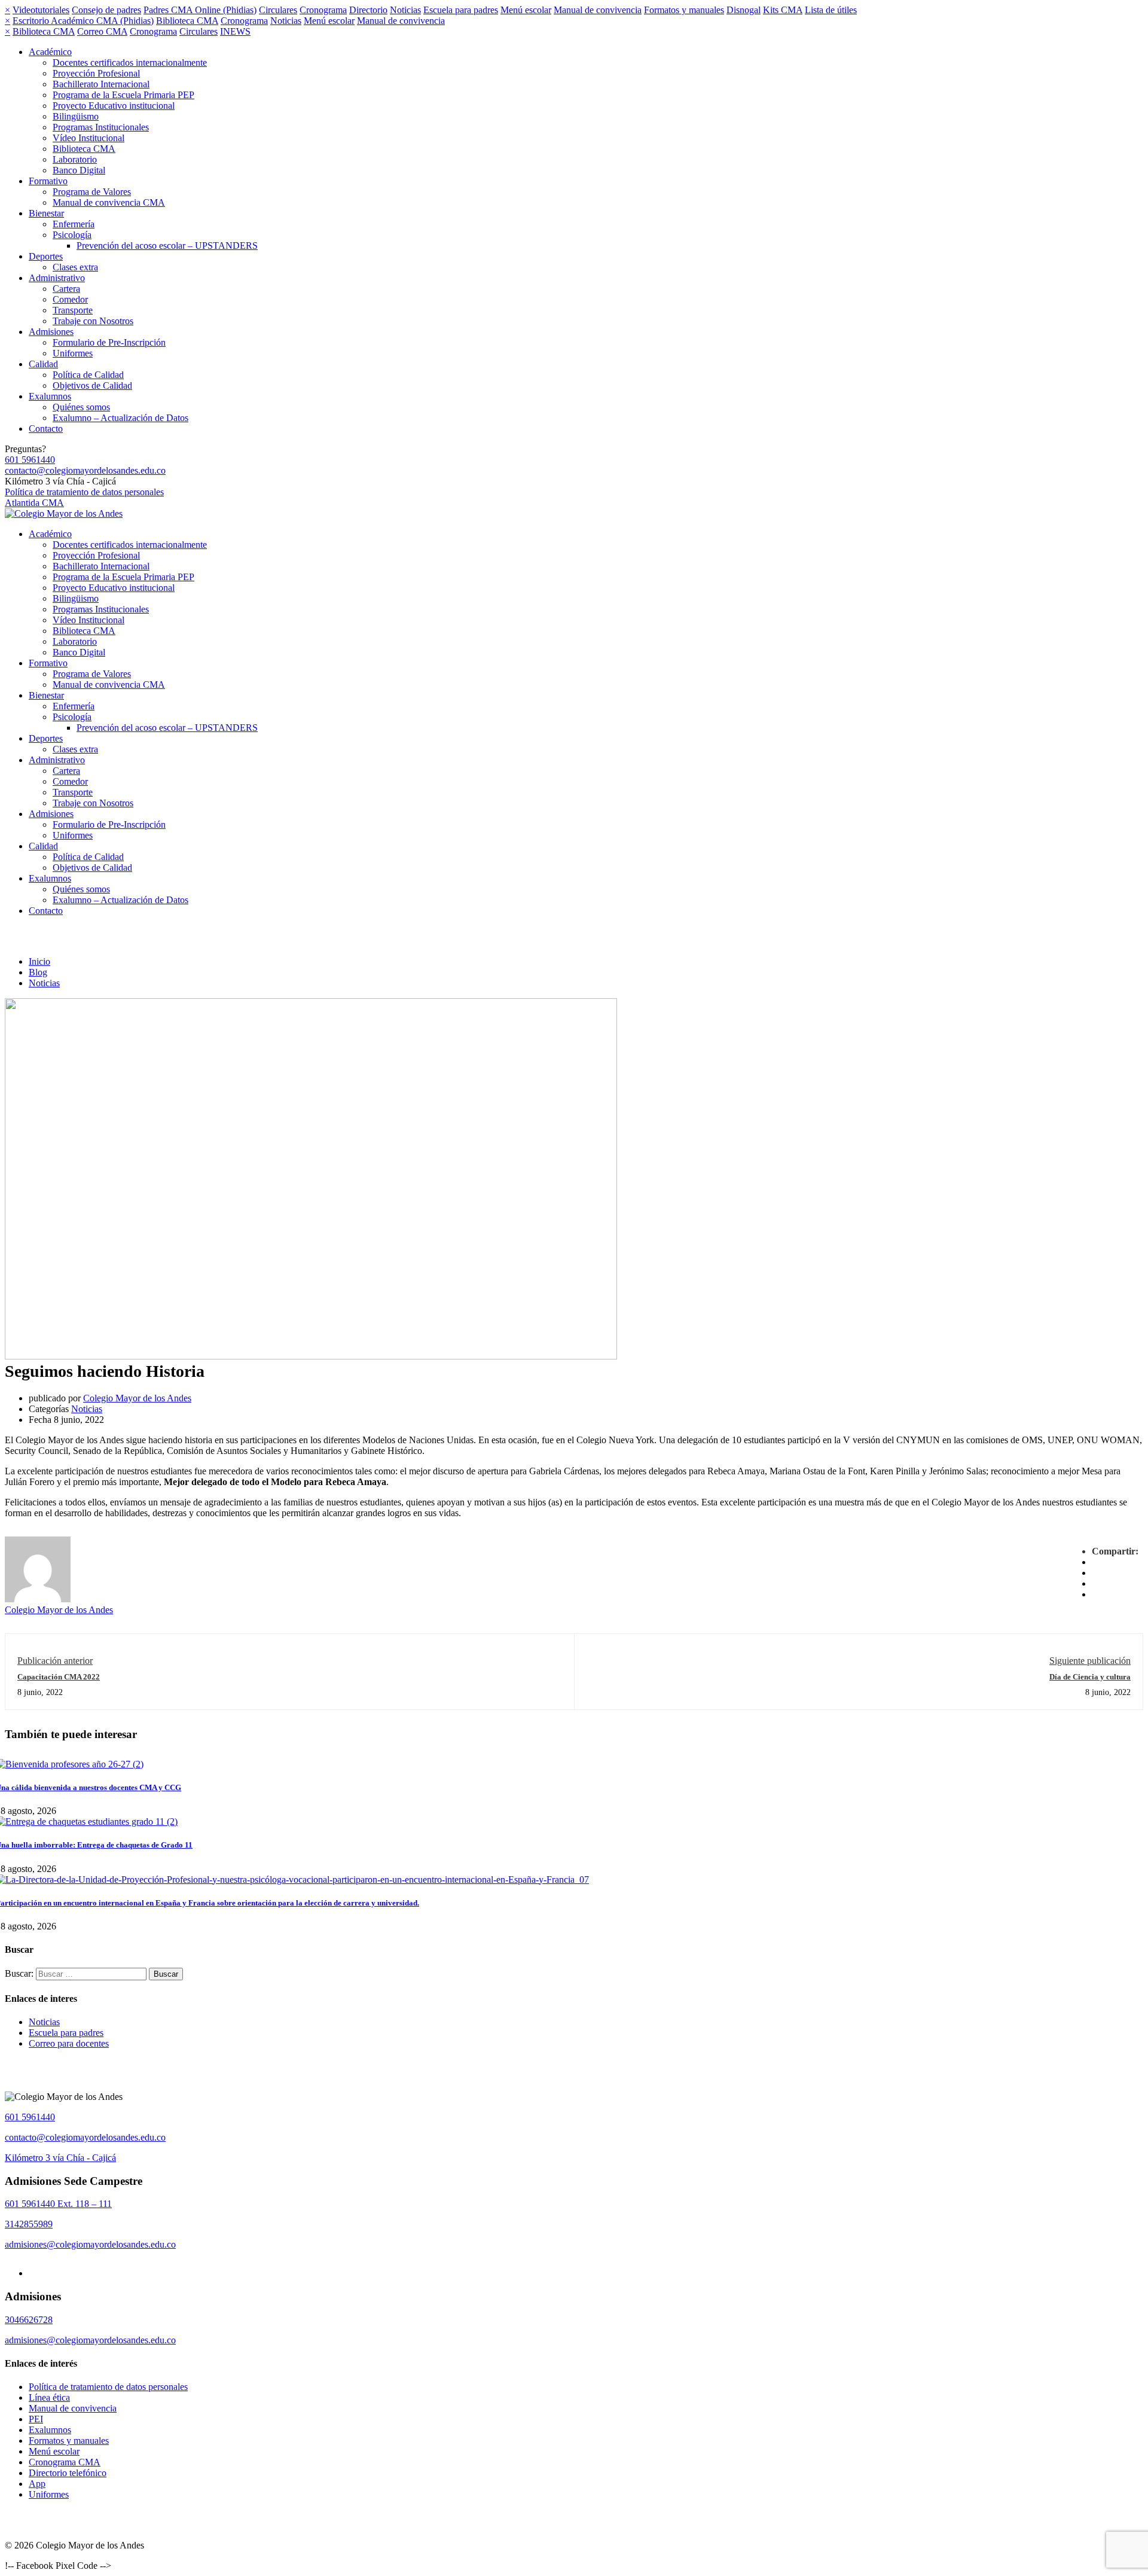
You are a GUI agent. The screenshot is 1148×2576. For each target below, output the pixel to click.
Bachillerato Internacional (101, 84)
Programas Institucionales (101, 127)
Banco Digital (79, 170)
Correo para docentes (69, 2043)
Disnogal (744, 10)
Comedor (70, 299)
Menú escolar (526, 10)
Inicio (39, 961)
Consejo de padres (106, 10)
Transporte (73, 310)
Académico (50, 52)
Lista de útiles (831, 10)
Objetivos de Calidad (92, 385)
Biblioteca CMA (187, 21)
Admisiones (51, 332)
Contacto (46, 429)
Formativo (48, 181)
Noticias (405, 10)
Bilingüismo (76, 116)
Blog (38, 972)
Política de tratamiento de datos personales (84, 492)
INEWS (235, 31)
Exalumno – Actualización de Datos (120, 418)
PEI (36, 2419)
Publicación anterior (55, 1661)
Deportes (46, 256)
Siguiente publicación (1090, 1661)
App (37, 2484)
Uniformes (73, 353)
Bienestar (46, 213)
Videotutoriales (41, 10)
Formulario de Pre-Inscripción (109, 342)
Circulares (278, 10)
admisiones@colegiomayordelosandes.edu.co (90, 2244)
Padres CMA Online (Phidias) (200, 10)
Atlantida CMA (34, 503)
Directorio (368, 10)
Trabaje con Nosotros (93, 321)
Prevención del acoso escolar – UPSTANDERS (167, 246)
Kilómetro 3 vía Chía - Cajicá (60, 2158)
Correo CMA (102, 31)
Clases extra (75, 267)
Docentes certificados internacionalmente (130, 63)
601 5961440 (30, 460)
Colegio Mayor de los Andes (137, 1398)
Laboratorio (75, 159)
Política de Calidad (88, 375)
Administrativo (57, 278)
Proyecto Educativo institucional (114, 106)
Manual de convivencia (598, 10)
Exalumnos (50, 396)
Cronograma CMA (65, 2462)
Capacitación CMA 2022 (59, 1677)
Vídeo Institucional (88, 138)
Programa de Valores (92, 192)
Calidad (43, 364)
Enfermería (74, 224)
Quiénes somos (81, 407)
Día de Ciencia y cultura (1090, 1677)
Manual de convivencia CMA (109, 202)
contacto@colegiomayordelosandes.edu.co (85, 470)
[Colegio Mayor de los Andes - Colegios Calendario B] (64, 513)
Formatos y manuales (684, 10)
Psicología (72, 235)
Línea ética (49, 2397)
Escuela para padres (461, 10)
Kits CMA (783, 10)
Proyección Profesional (96, 73)
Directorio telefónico (68, 2473)
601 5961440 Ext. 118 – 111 (58, 2204)
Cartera (66, 289)
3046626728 (29, 2320)
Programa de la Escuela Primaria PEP (123, 95)
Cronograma (323, 10)
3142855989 (29, 2224)
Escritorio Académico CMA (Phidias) (83, 21)
